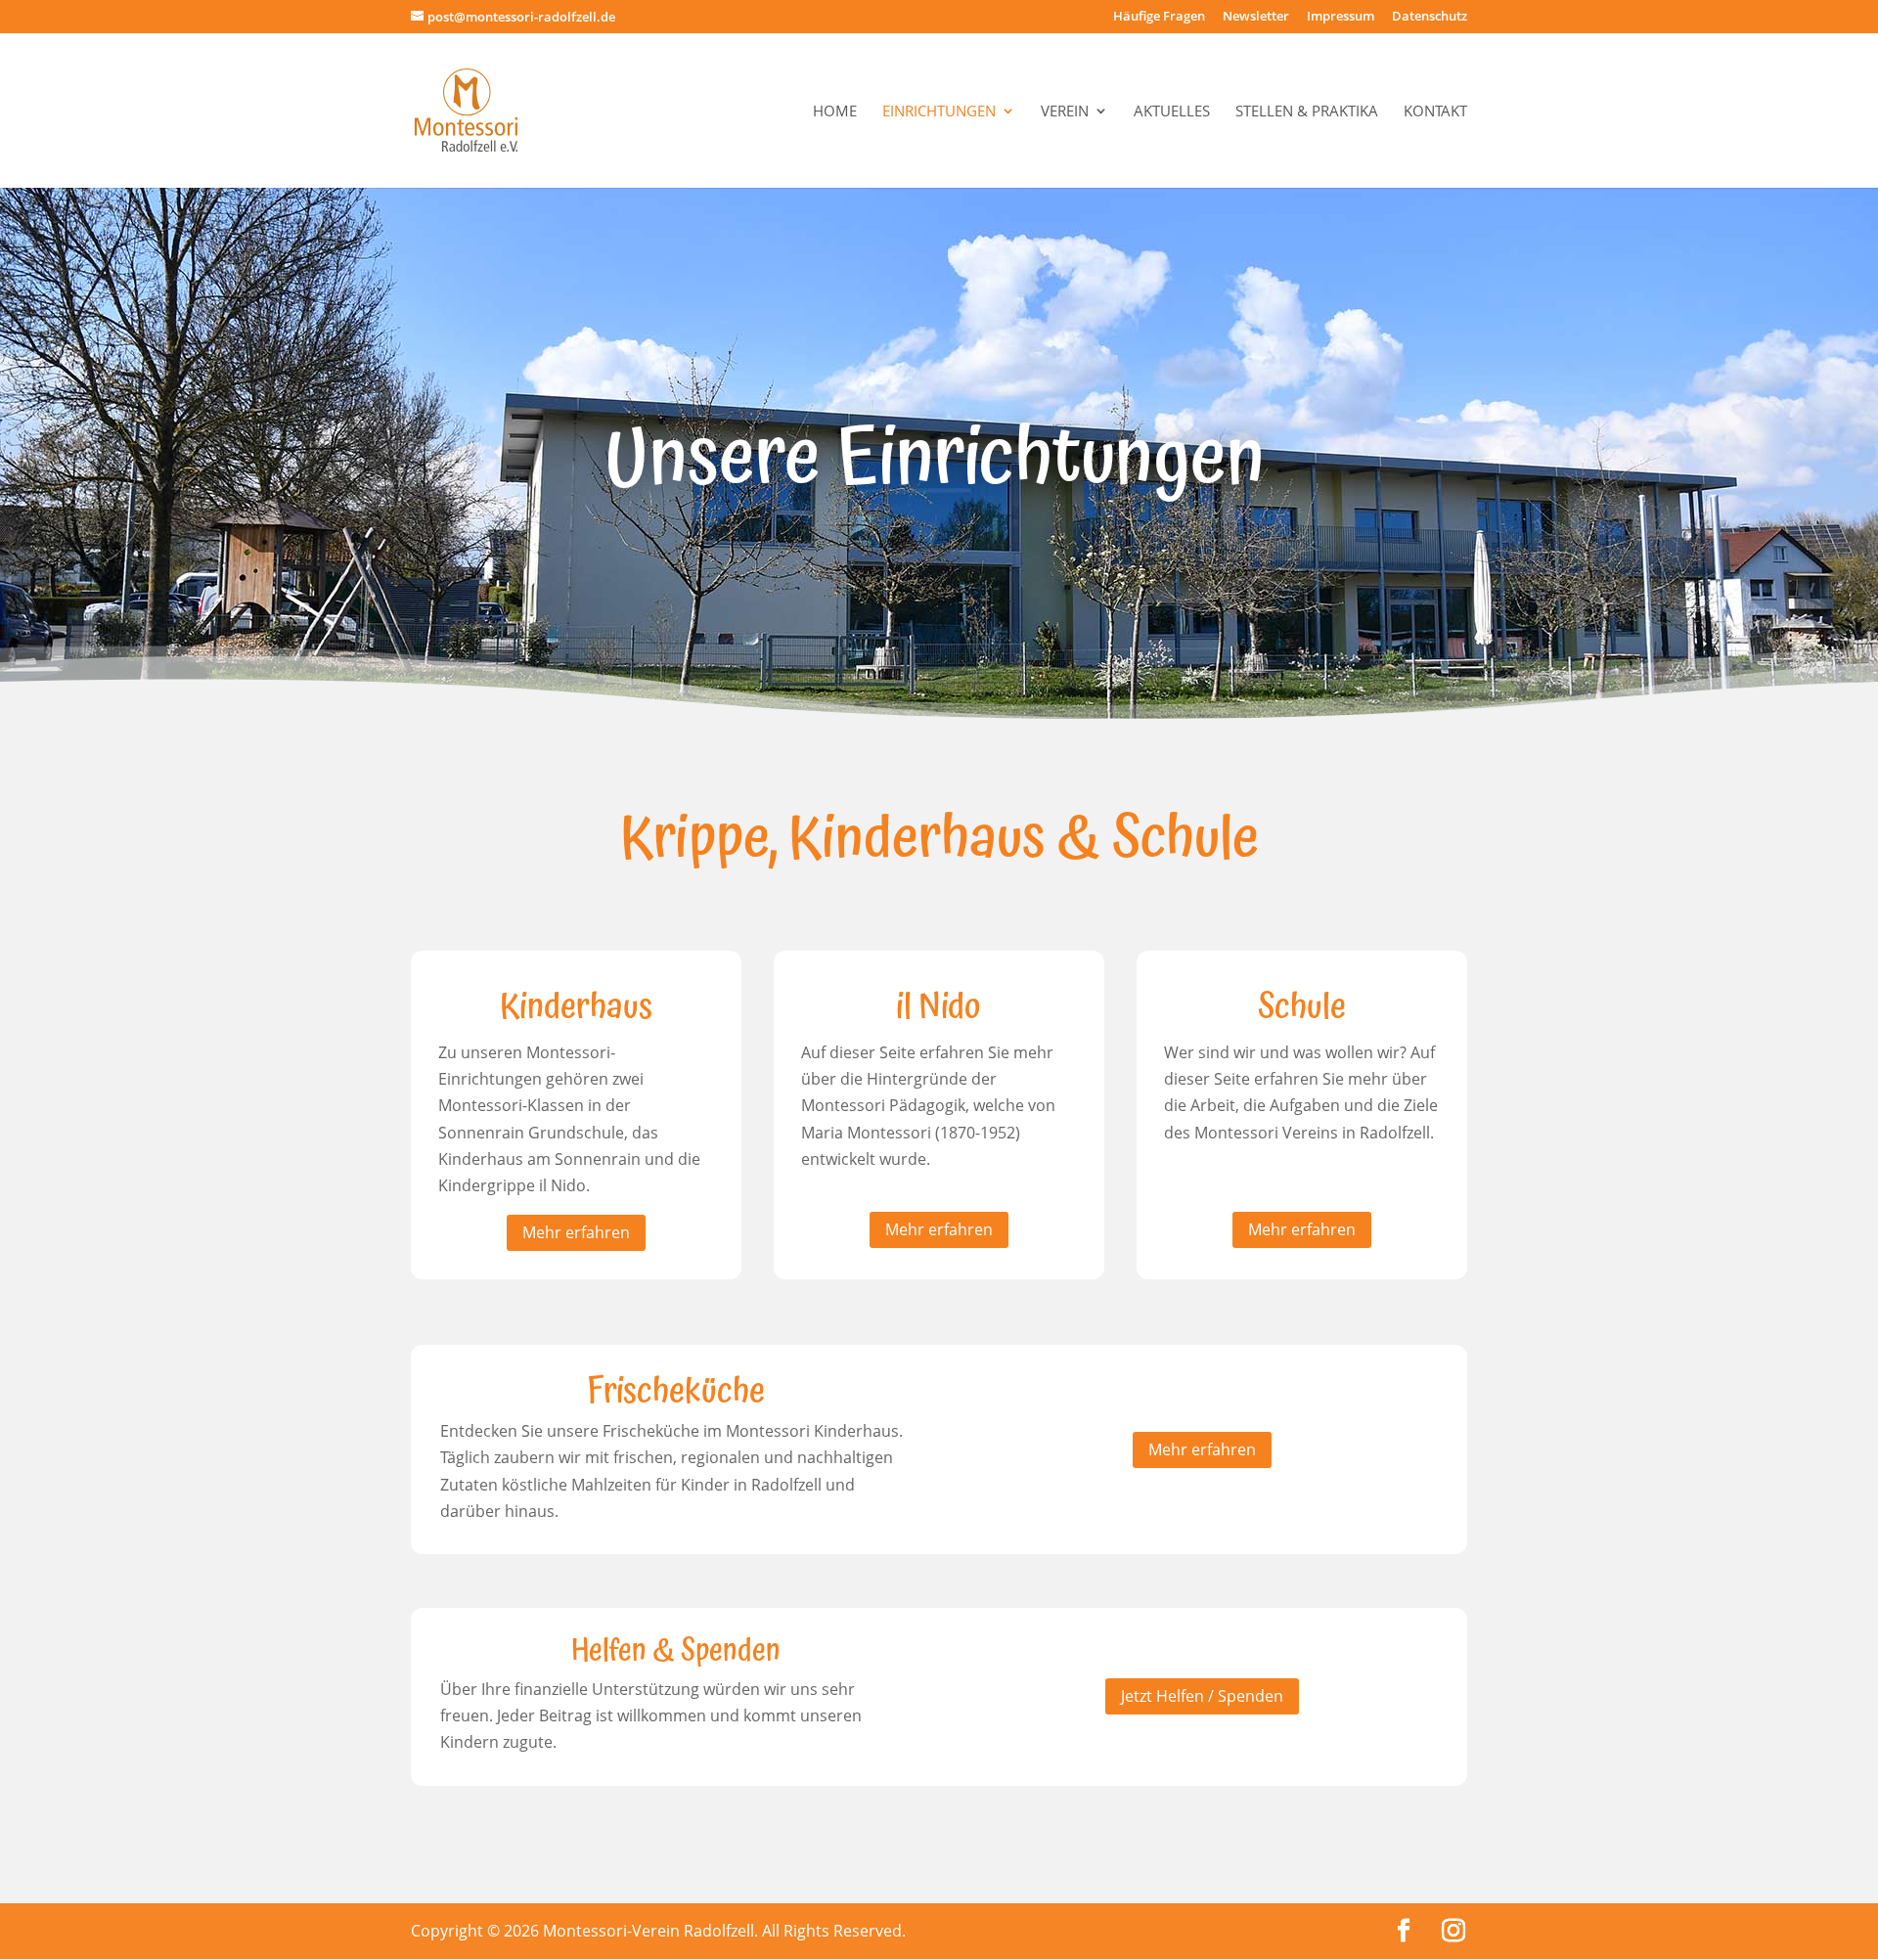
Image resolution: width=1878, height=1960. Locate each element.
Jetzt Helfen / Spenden (1202, 1696)
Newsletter (1256, 17)
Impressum (1341, 17)
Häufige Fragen (1159, 17)
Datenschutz (1430, 17)
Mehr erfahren (576, 1232)
